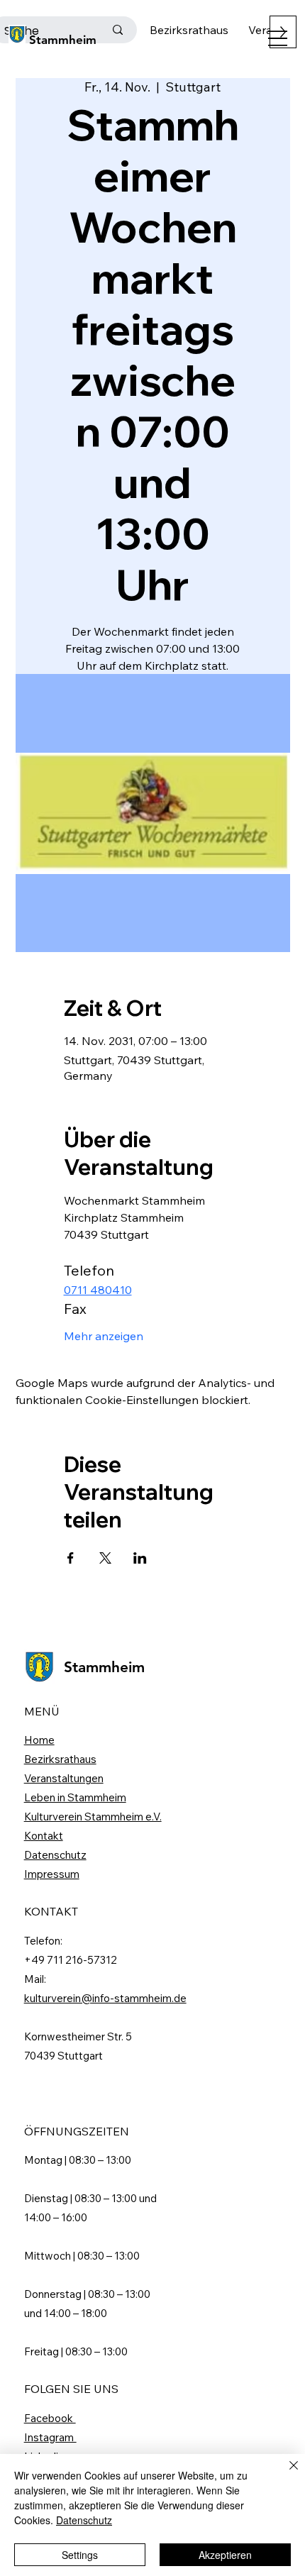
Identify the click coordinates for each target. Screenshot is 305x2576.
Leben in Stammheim (75, 1797)
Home (39, 1740)
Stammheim (63, 40)
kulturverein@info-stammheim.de (105, 1998)
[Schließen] (285, 2474)
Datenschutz (55, 1855)
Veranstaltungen (64, 1778)
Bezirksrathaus (60, 1759)
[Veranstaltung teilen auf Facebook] (71, 1558)
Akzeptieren (225, 2555)
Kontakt (44, 1836)
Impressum (52, 1874)
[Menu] (278, 38)
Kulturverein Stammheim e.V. (93, 1817)
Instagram (50, 2437)
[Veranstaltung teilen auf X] (105, 1558)
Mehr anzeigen (104, 1336)
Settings (80, 2555)
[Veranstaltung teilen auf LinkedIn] (140, 1558)
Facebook (50, 2418)
